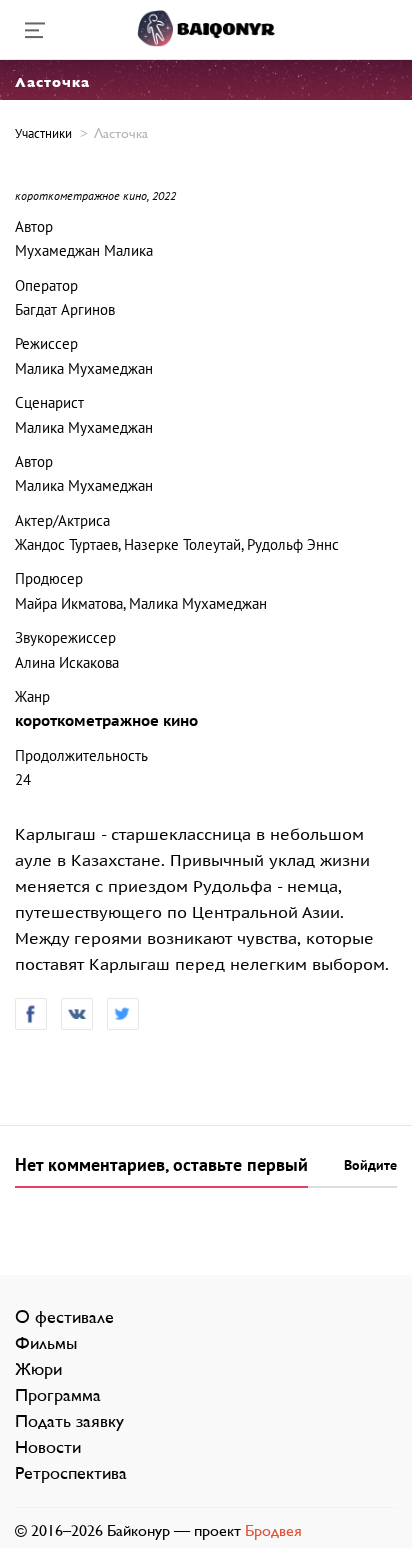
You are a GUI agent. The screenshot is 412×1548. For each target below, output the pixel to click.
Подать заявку (69, 1421)
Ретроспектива (71, 1473)
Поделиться (31, 1014)
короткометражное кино (106, 721)
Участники (43, 134)
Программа (58, 1395)
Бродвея (273, 1530)
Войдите (370, 1165)
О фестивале (64, 1317)
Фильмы (46, 1343)
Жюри (38, 1369)
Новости (48, 1447)
